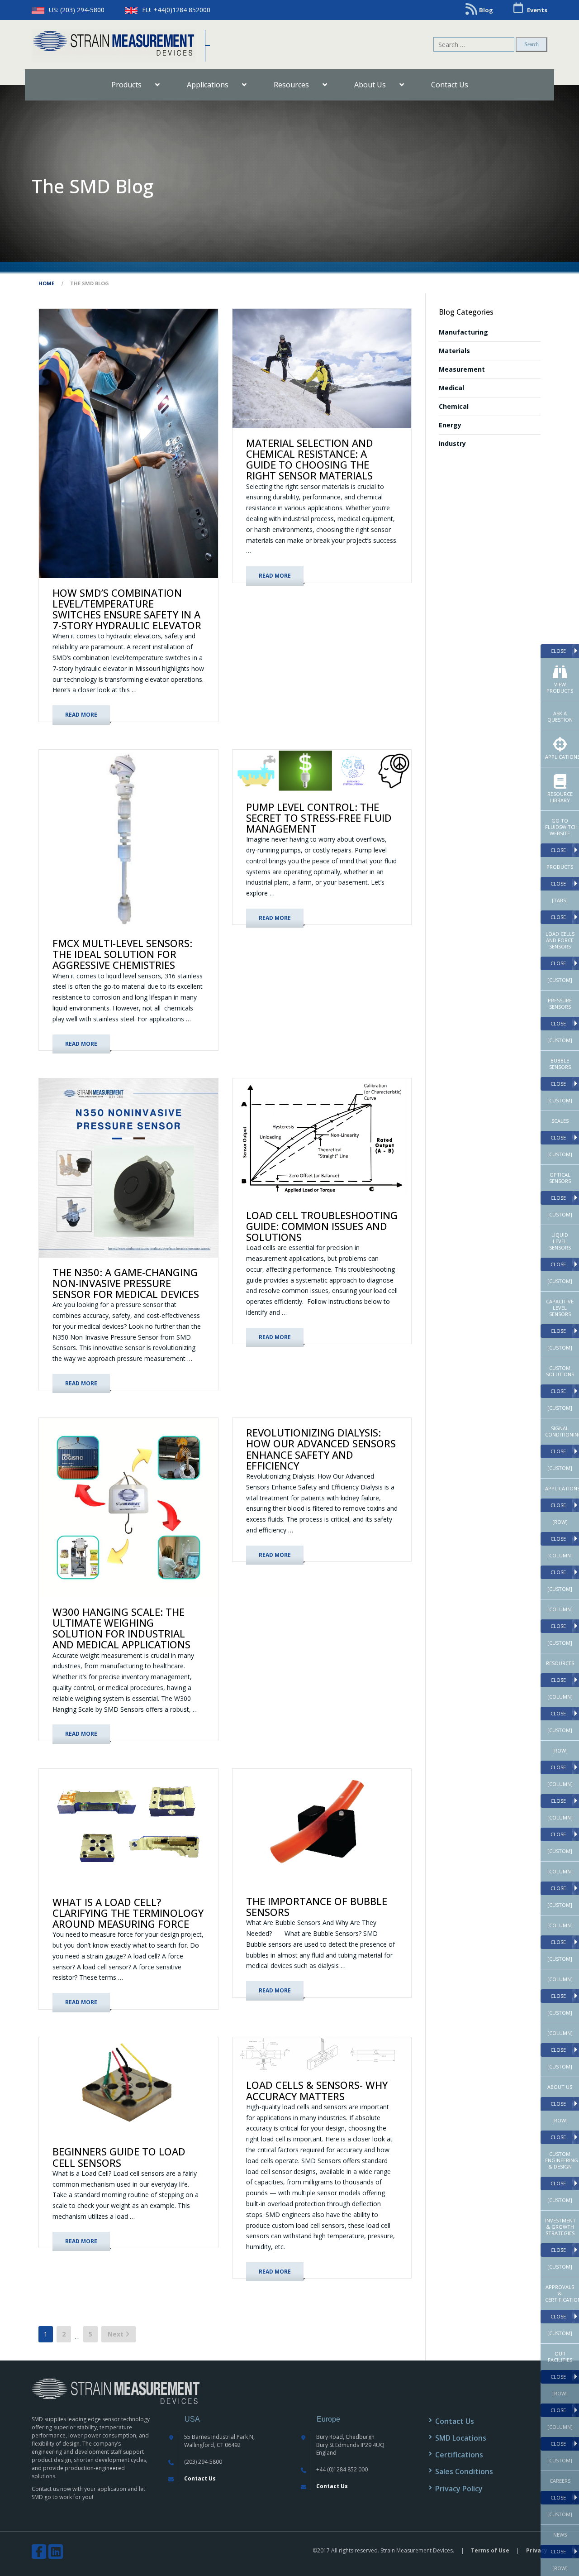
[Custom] (560, 980)
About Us (560, 2087)
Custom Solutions (560, 1371)
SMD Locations (461, 2438)
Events (537, 10)
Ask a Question (560, 716)
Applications (562, 757)
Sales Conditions (464, 2471)
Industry (452, 443)
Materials (454, 351)
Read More (81, 715)
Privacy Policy (459, 2489)
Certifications (459, 2455)
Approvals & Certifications (562, 2293)
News (560, 2535)
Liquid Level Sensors (560, 1241)
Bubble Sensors (560, 1064)
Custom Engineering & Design (562, 2160)
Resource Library (560, 797)
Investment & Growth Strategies (560, 2227)
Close (558, 651)
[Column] (560, 1555)
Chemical (454, 406)
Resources (560, 1663)
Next (116, 2334)
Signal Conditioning (562, 1431)
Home (46, 283)
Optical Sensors (560, 1178)
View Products (560, 687)
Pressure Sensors (560, 1003)
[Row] (560, 1522)
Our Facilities (560, 2357)
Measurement (462, 369)
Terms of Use (490, 2550)
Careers (560, 2481)
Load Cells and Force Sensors (560, 940)
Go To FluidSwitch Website (561, 827)
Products (560, 867)
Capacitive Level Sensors (560, 1308)
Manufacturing (463, 332)
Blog (486, 10)
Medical (451, 388)
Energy (450, 425)
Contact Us (200, 2478)
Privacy (537, 2550)
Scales (560, 1121)
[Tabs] (560, 900)
